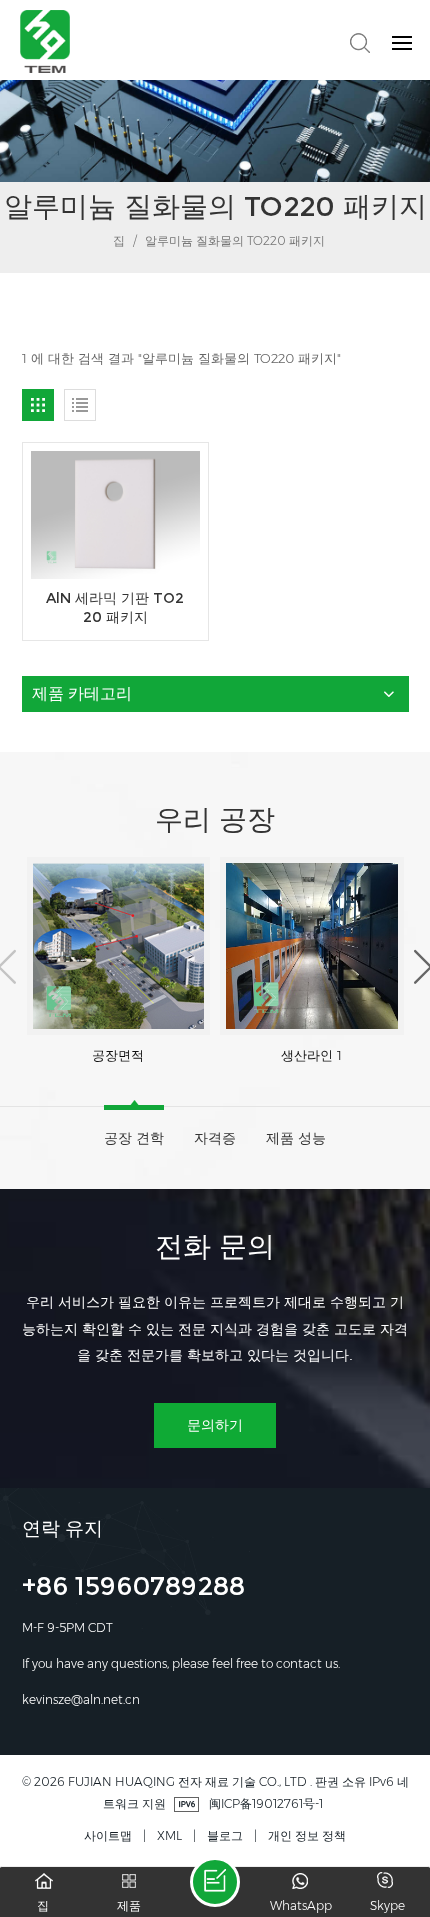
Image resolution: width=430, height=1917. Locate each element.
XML (169, 1835)
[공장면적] (119, 945)
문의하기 (215, 1425)
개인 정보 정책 (307, 1835)
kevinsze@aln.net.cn (81, 1699)
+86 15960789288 (133, 1589)
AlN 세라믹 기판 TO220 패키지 (115, 607)
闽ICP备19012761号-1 (266, 1803)
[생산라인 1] (312, 945)
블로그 (225, 1835)
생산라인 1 (311, 1055)
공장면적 (118, 1055)
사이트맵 (108, 1835)
